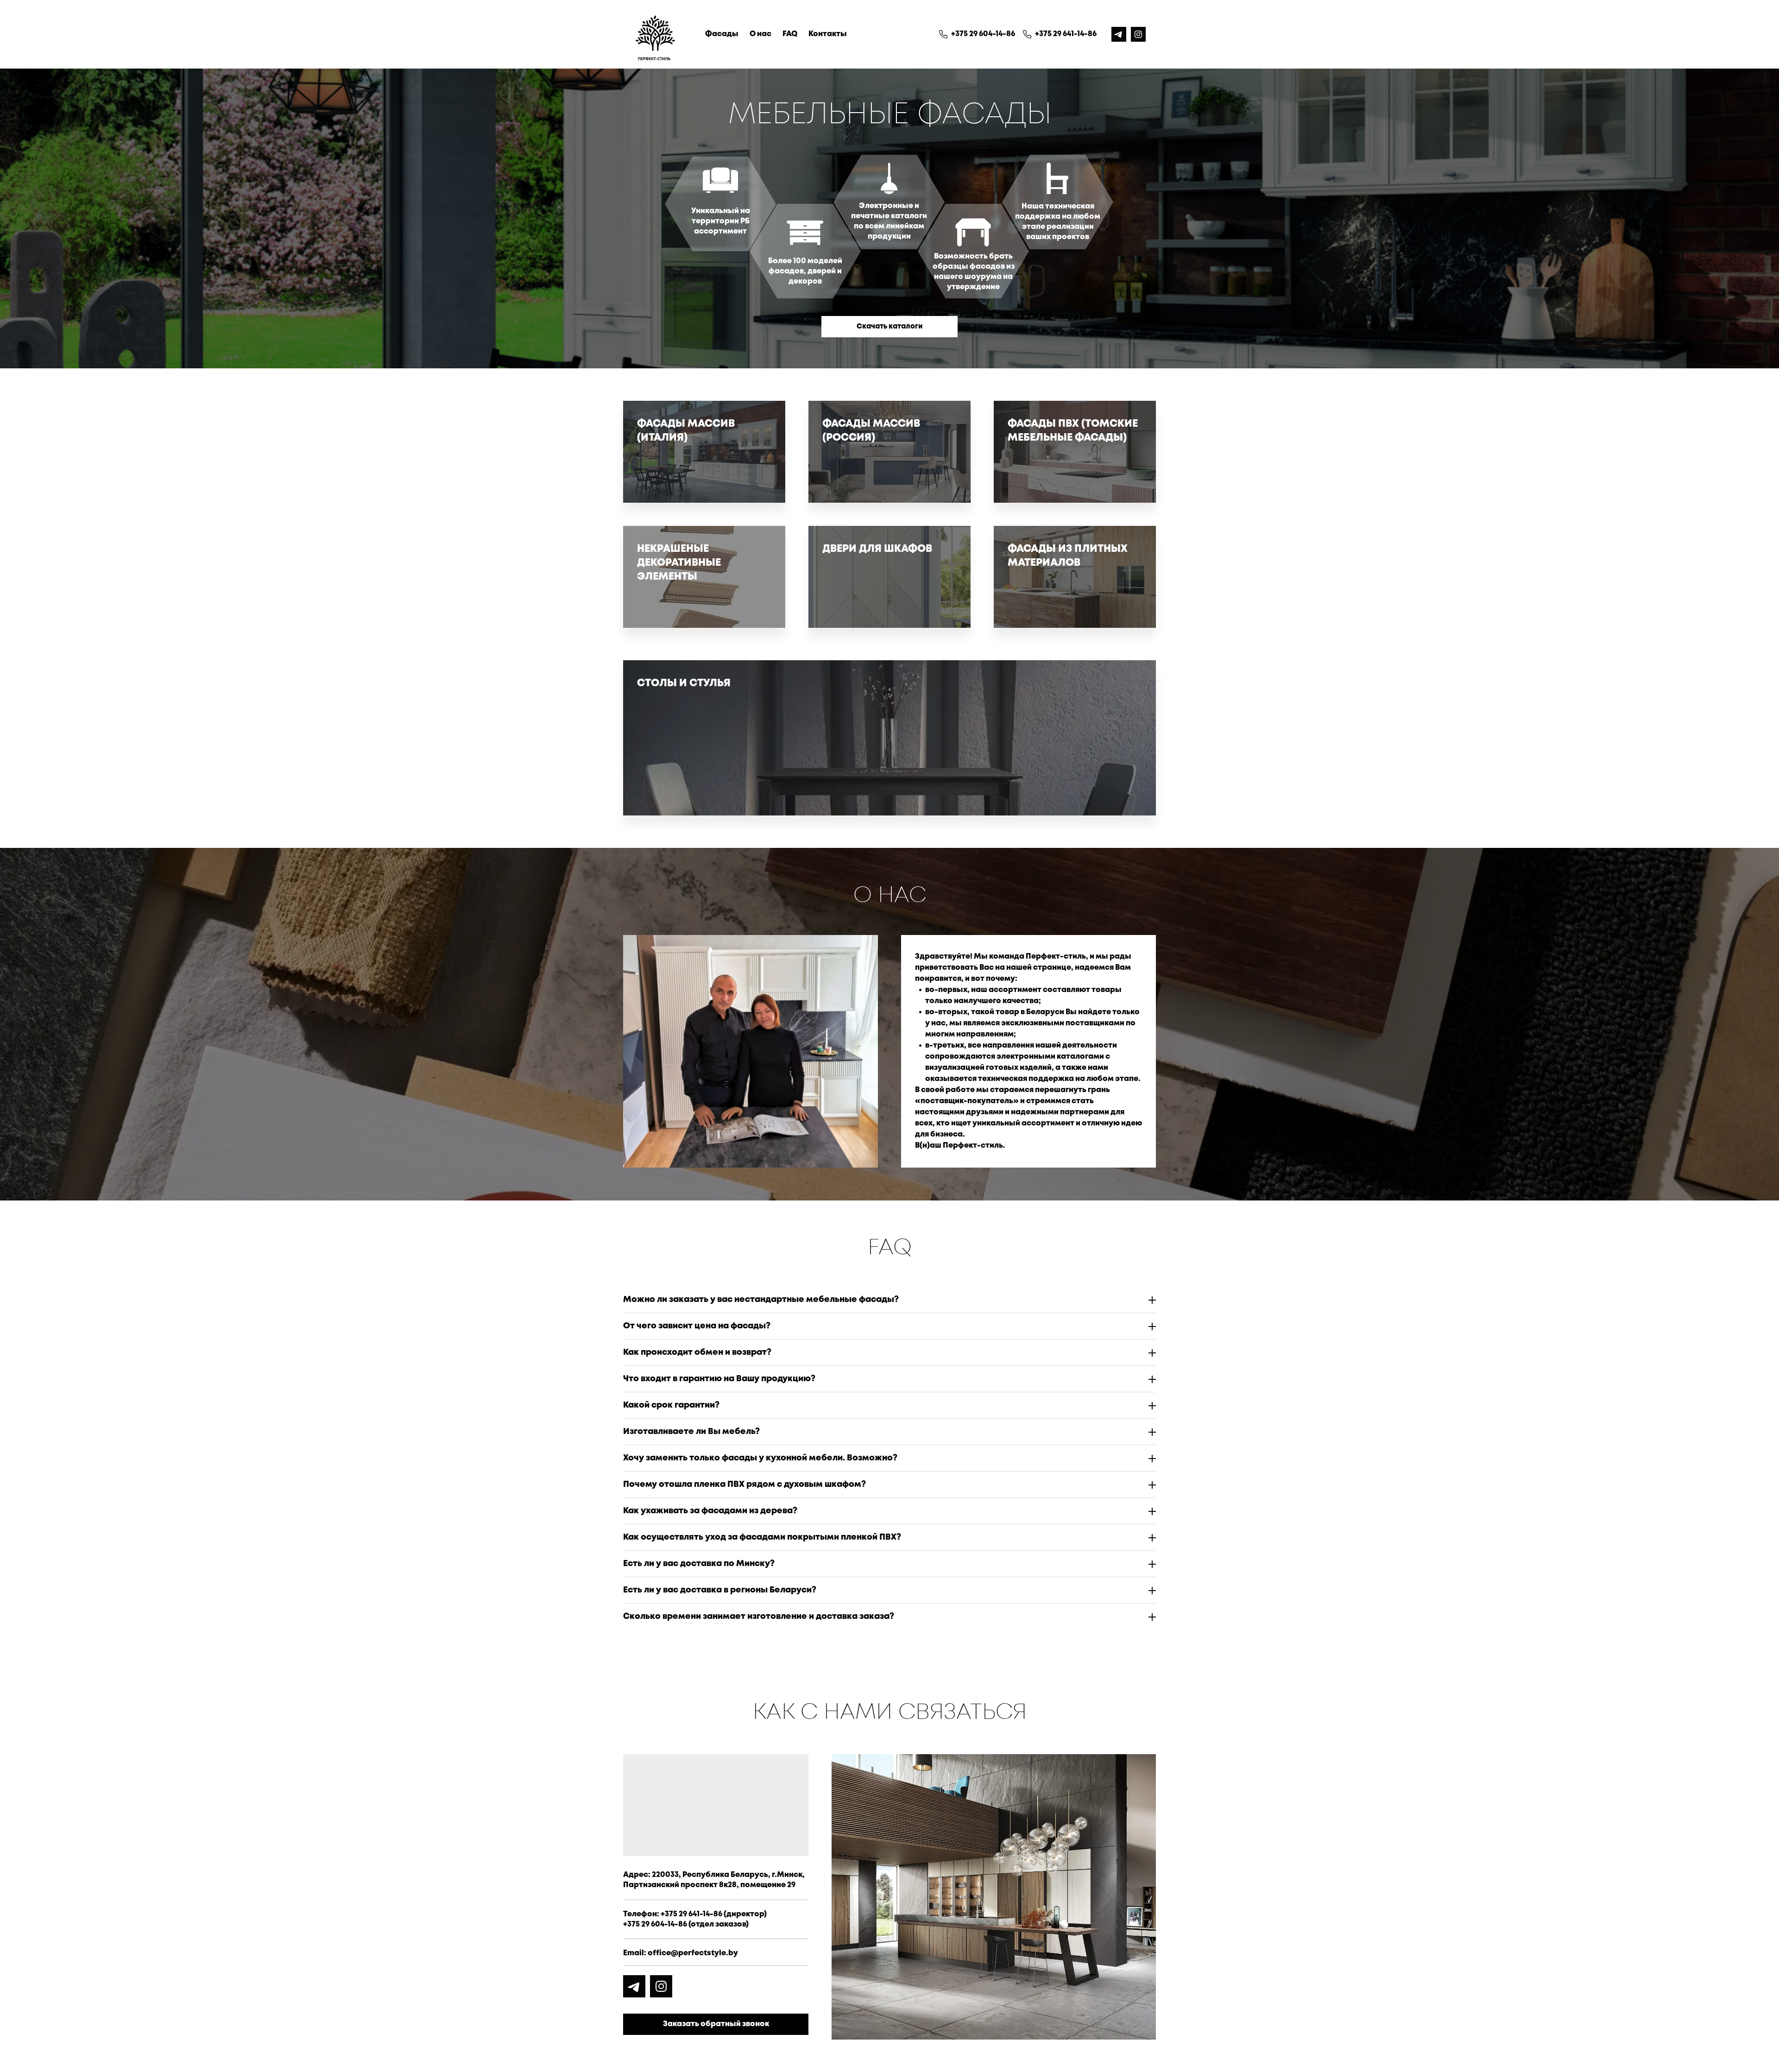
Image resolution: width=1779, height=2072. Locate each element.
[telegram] (1119, 34)
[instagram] (1138, 34)
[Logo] (655, 34)
